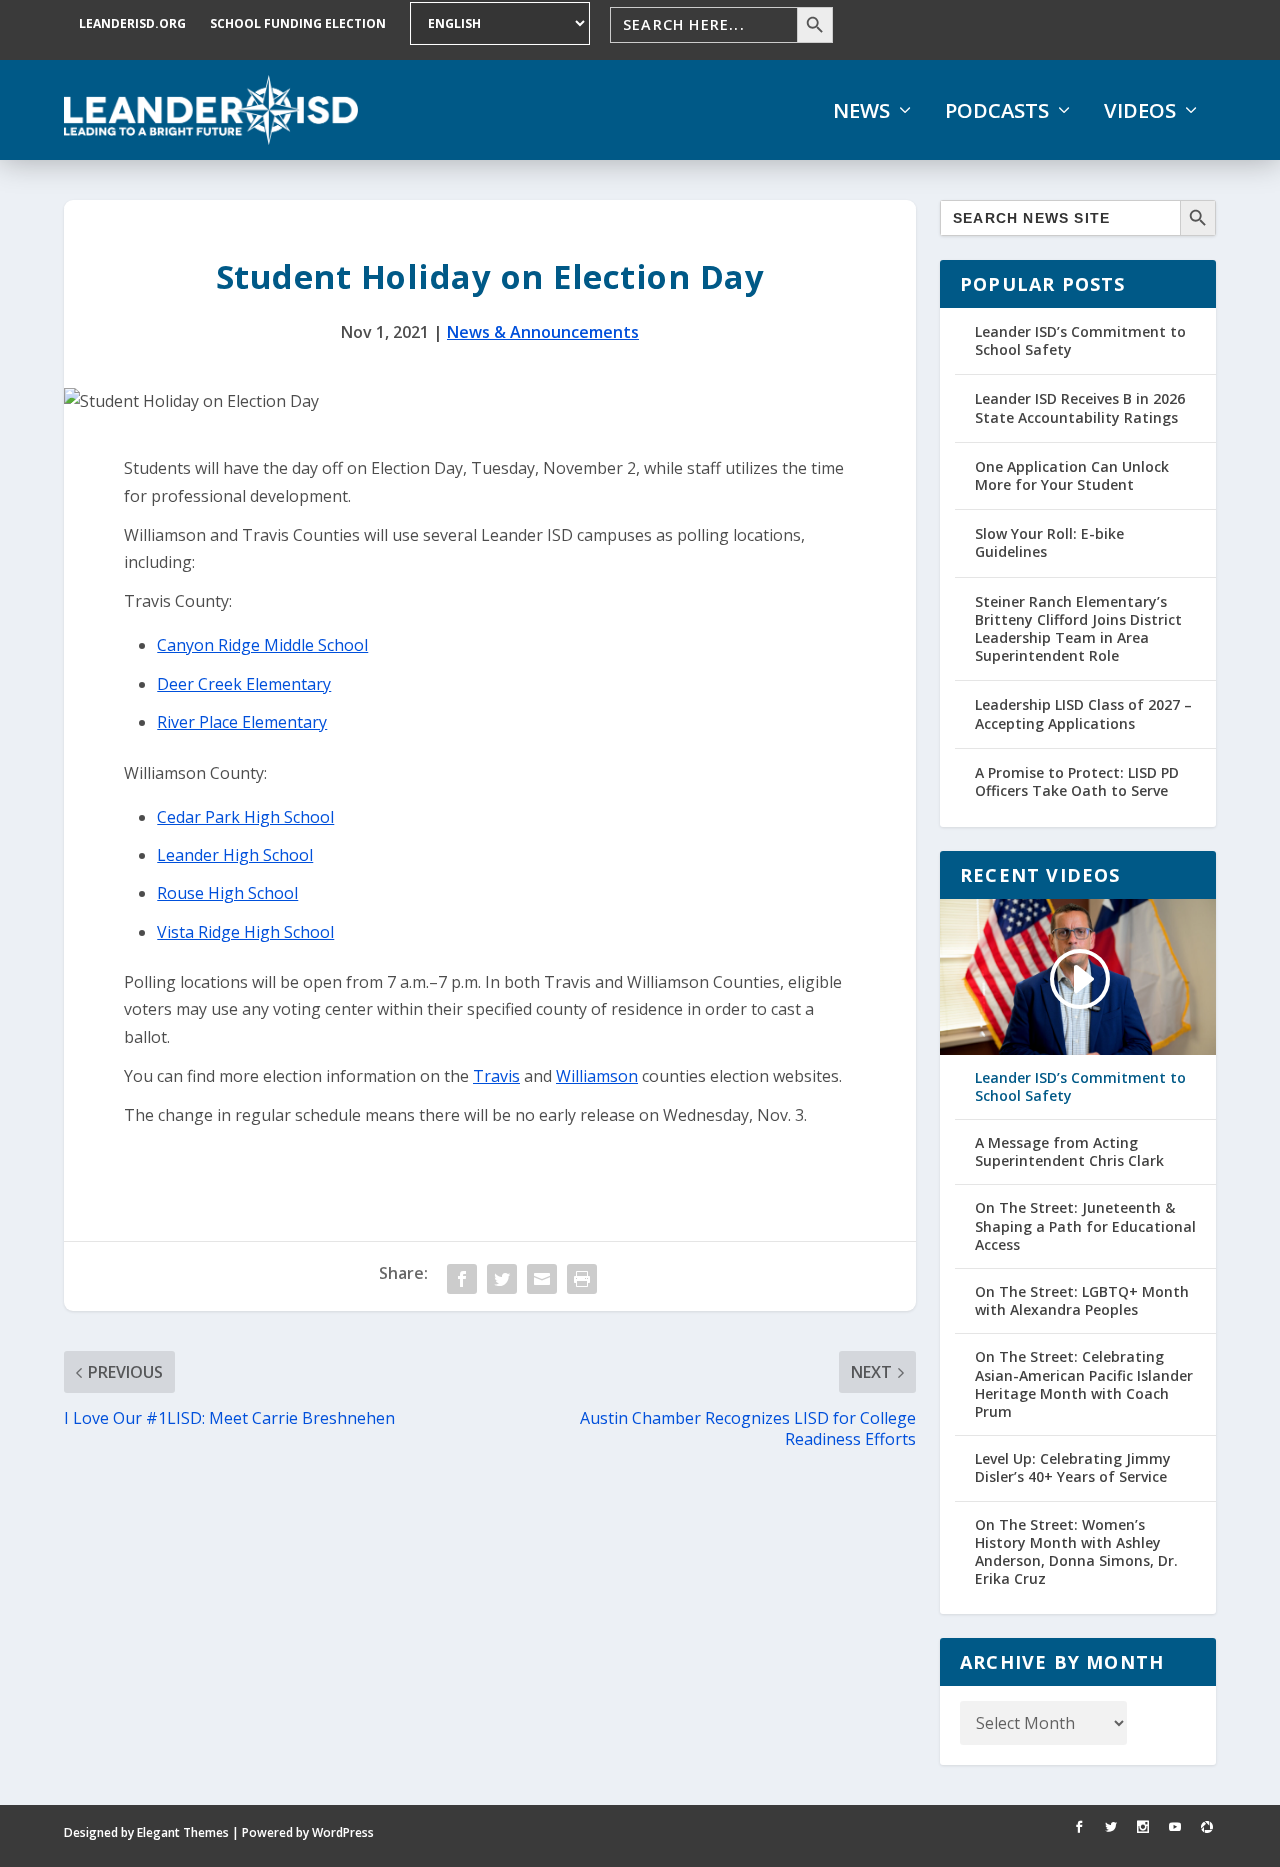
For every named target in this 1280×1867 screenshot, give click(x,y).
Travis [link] (496, 1076)
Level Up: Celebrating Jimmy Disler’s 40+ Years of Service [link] (1073, 1468)
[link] (211, 110)
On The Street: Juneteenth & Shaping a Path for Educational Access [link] (1085, 1226)
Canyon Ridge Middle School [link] (262, 645)
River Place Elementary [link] (242, 722)
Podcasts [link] (997, 111)
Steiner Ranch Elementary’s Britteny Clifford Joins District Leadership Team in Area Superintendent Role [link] (1078, 629)
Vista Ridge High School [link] (245, 932)
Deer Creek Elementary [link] (244, 684)
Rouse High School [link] (227, 893)
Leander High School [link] (235, 855)
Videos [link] (1140, 111)
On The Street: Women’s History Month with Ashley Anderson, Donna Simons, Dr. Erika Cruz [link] (1076, 1552)
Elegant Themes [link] (183, 1832)
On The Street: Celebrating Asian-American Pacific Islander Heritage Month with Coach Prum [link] (1084, 1384)
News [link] (861, 111)
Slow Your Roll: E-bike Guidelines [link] (1049, 542)
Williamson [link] (597, 1076)
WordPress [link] (343, 1832)
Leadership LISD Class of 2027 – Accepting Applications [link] (1083, 713)
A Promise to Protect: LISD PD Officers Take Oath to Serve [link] (1077, 781)
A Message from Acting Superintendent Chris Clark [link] (1069, 1152)
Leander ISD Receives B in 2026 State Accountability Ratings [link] (1080, 407)
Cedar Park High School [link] (245, 817)
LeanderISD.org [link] (132, 23)
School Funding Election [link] (298, 23)
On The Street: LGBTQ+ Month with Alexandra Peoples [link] (1082, 1301)
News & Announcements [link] (543, 332)
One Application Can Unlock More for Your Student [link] (1072, 475)
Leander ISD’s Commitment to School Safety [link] (1080, 340)
